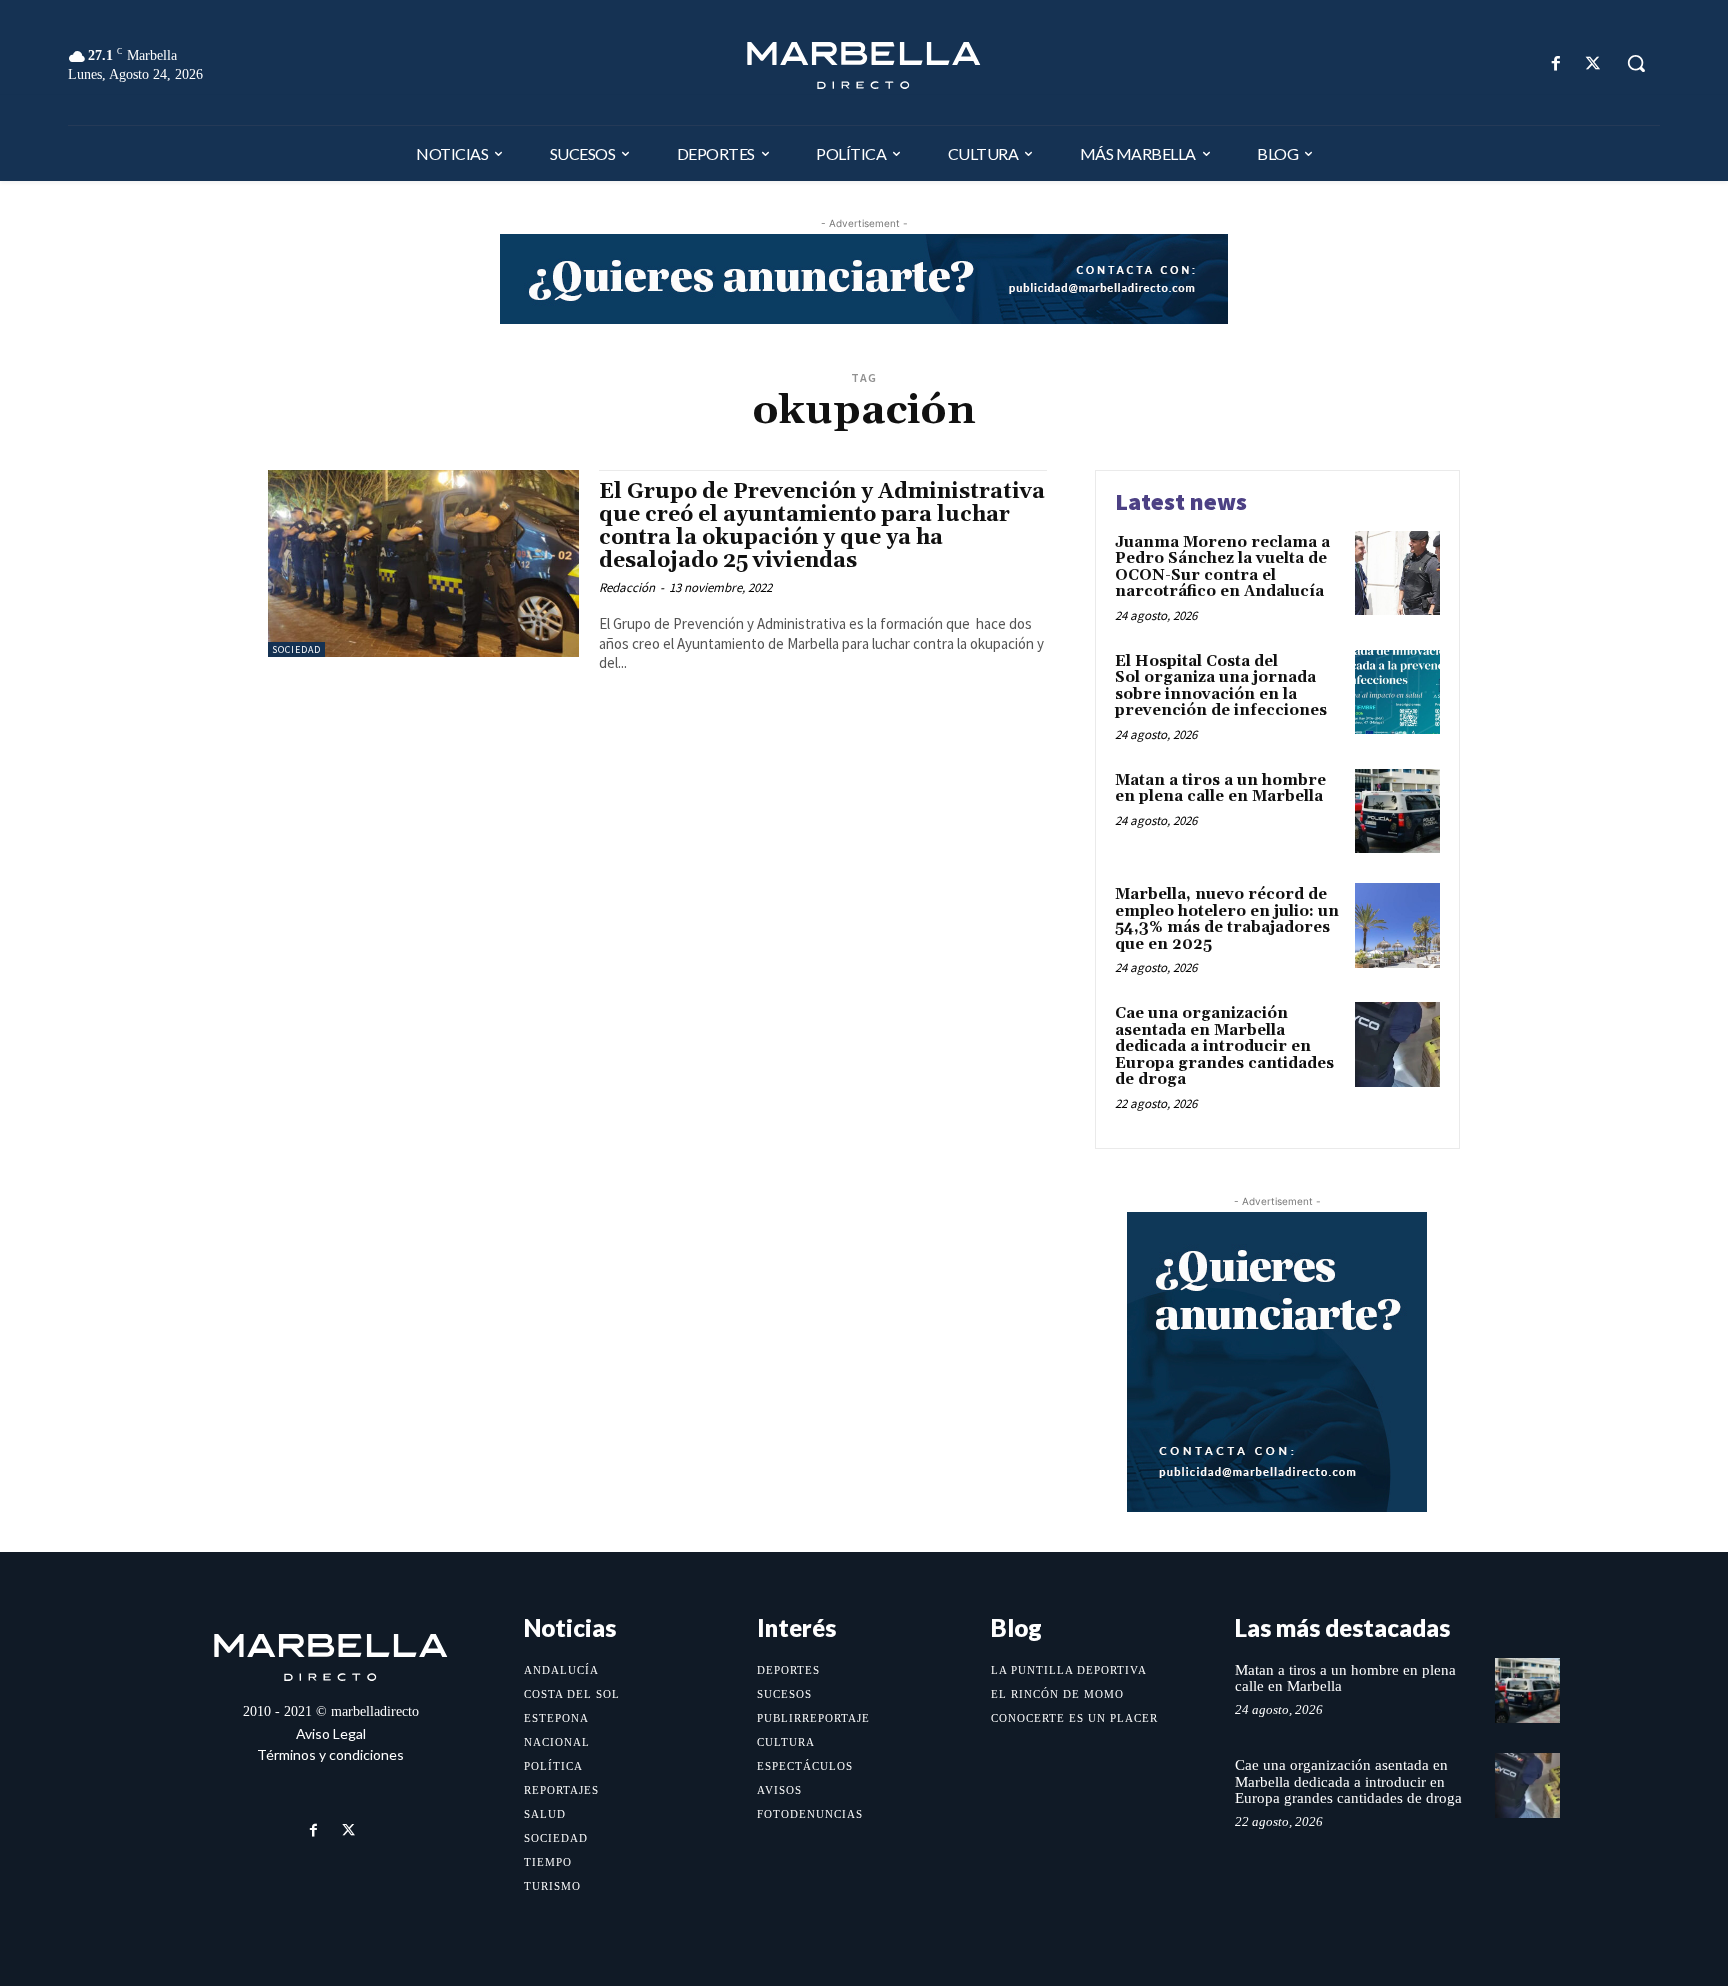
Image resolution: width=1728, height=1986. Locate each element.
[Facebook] (1556, 63)
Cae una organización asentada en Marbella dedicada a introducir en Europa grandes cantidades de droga (1224, 1046)
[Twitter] (1593, 63)
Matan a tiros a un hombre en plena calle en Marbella (1220, 789)
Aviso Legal (331, 1733)
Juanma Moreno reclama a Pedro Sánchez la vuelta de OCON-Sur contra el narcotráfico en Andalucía (1222, 567)
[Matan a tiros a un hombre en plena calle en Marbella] (1397, 811)
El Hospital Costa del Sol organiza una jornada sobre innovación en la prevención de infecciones (1221, 686)
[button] (1636, 63)
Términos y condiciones (330, 1754)
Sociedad (296, 649)
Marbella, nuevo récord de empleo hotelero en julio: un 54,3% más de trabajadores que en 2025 (1227, 919)
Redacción (627, 587)
